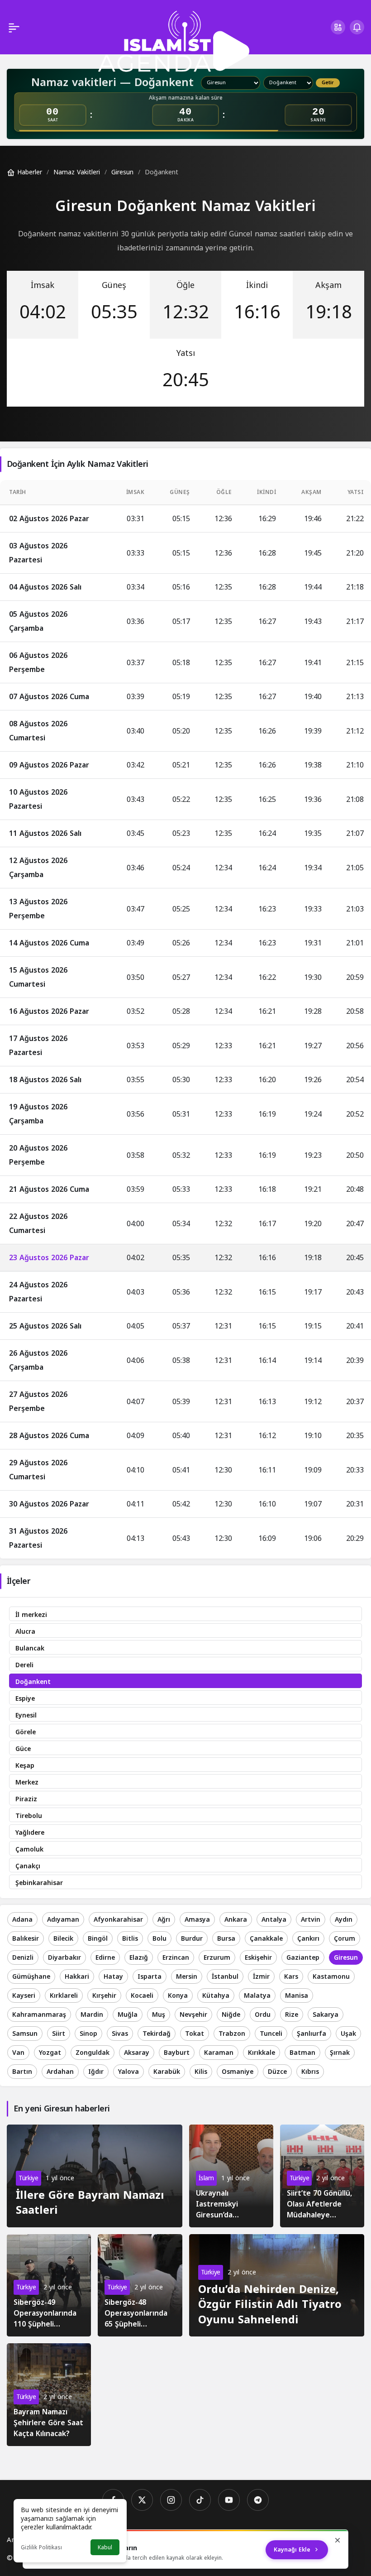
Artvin (311, 1920)
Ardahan (60, 2072)
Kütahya (216, 1996)
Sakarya (326, 2015)
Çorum (345, 1939)
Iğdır (96, 2072)
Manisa (297, 1996)
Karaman (219, 2053)
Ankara (236, 1920)
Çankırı (308, 1939)
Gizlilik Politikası (41, 2547)
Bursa (226, 1939)
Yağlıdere (30, 1833)
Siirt (59, 2034)
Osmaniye (238, 2072)
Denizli (23, 1958)
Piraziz (26, 1799)
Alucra (25, 1632)
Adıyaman (63, 1920)
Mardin (92, 2015)
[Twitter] (142, 2500)
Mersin (187, 1977)
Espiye (25, 1699)
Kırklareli (64, 1996)
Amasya (197, 1920)
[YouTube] (229, 2500)
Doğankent (33, 1682)
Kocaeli (142, 1996)
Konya (178, 1996)
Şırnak (340, 2053)
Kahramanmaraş (39, 2015)
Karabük (167, 2072)
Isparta (150, 1977)
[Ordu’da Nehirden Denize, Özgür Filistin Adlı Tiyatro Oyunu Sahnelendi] (277, 2285)
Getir (328, 83)
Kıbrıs (310, 2072)
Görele (26, 1732)
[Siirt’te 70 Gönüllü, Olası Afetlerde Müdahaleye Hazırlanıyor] (322, 2176)
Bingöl (98, 1939)
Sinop (88, 2034)
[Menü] (14, 27)
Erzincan (176, 1958)
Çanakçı (28, 1866)
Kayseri (24, 1996)
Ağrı (164, 1920)
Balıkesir (26, 1939)
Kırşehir (104, 1996)
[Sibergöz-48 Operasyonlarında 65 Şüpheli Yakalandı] (140, 2286)
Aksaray (137, 2053)
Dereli (24, 1665)
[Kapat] (338, 2540)
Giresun (346, 1958)
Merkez (27, 1782)
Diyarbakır (64, 1958)
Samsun (25, 2034)
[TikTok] (200, 2500)
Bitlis (130, 1939)
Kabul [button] (105, 2547)
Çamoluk (29, 1849)
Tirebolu (29, 1816)
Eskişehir (258, 1958)
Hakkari (77, 1977)
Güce (23, 1749)
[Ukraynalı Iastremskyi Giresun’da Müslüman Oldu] (231, 2176)
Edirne (105, 1958)
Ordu (263, 2015)
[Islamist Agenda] (174, 41)
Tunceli (271, 2034)
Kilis (201, 2072)
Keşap (25, 1766)
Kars (291, 1977)
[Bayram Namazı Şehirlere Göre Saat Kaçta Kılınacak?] (49, 2395)
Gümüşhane (31, 1977)
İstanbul (225, 1977)
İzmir (261, 1977)
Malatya (257, 1996)
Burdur (192, 1939)
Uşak (348, 2034)
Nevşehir (193, 2015)
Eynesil (26, 1715)
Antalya (274, 1920)
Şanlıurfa (312, 2034)
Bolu (159, 1939)
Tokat (195, 2034)
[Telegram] (258, 2500)
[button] (338, 27)
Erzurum (217, 1958)
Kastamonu (331, 1977)
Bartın (22, 2072)
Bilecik (63, 1939)
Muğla (128, 2015)
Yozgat (50, 2053)
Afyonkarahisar (118, 1920)
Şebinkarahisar (39, 1883)
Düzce (277, 2072)
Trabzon (232, 2034)
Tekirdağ (157, 2034)
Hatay (113, 1977)
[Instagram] (171, 2500)
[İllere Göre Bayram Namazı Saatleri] (95, 2176)
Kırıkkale (262, 2053)
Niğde (231, 2015)
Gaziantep (303, 1958)
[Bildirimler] (357, 27)
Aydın (344, 1920)
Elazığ (139, 1958)
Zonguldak (93, 2053)
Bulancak (30, 1648)
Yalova (128, 2072)
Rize (292, 2015)
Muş (159, 2015)
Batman (302, 2053)
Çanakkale (266, 1939)
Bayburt (177, 2053)
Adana (22, 1920)
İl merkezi (31, 1615)
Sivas (120, 2034)
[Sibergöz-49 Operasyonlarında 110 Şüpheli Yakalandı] (49, 2286)
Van (18, 2053)
